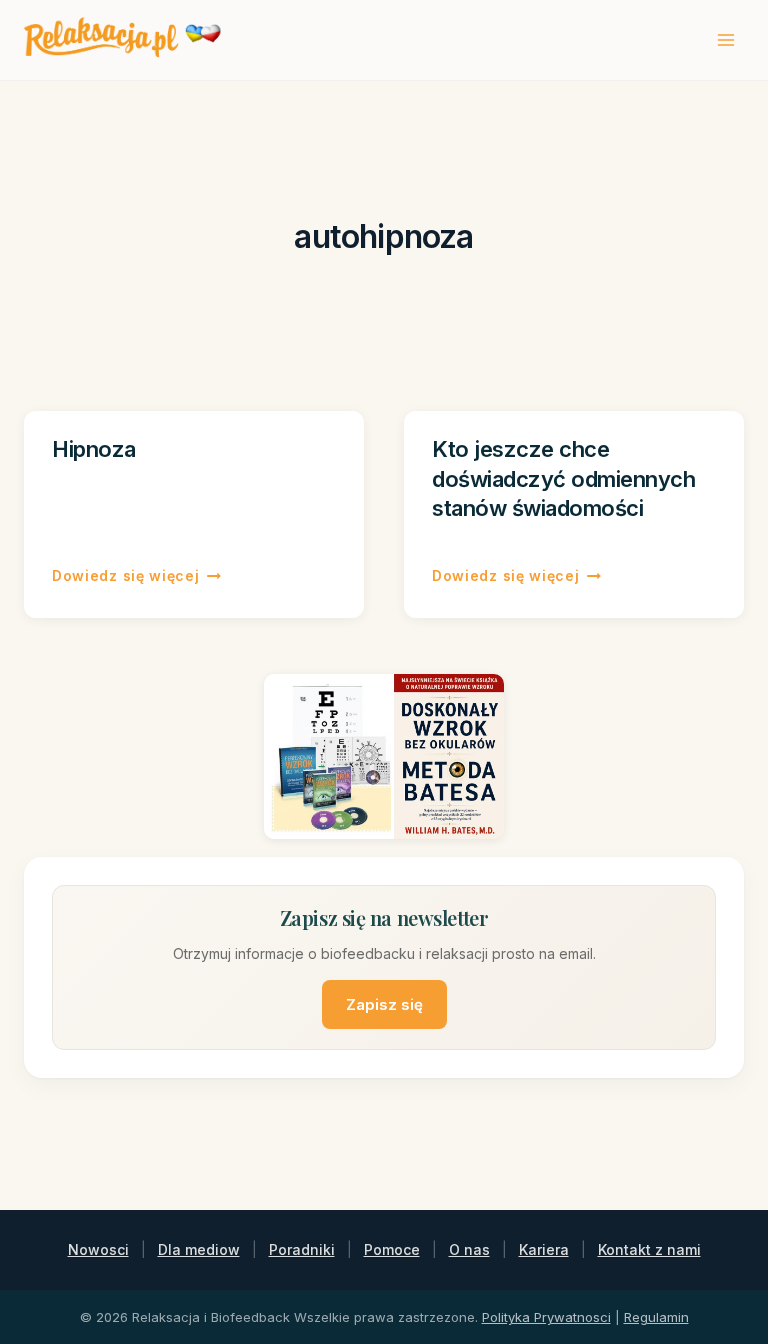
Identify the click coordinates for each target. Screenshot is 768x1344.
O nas (469, 1249)
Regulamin (656, 1317)
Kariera (544, 1249)
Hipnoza (94, 449)
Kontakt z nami (649, 1249)
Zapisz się (384, 1004)
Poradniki (302, 1249)
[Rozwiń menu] (725, 39)
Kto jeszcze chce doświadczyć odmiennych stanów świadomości (563, 478)
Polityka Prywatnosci (546, 1317)
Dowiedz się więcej (136, 575)
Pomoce (392, 1249)
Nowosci (98, 1249)
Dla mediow (199, 1249)
